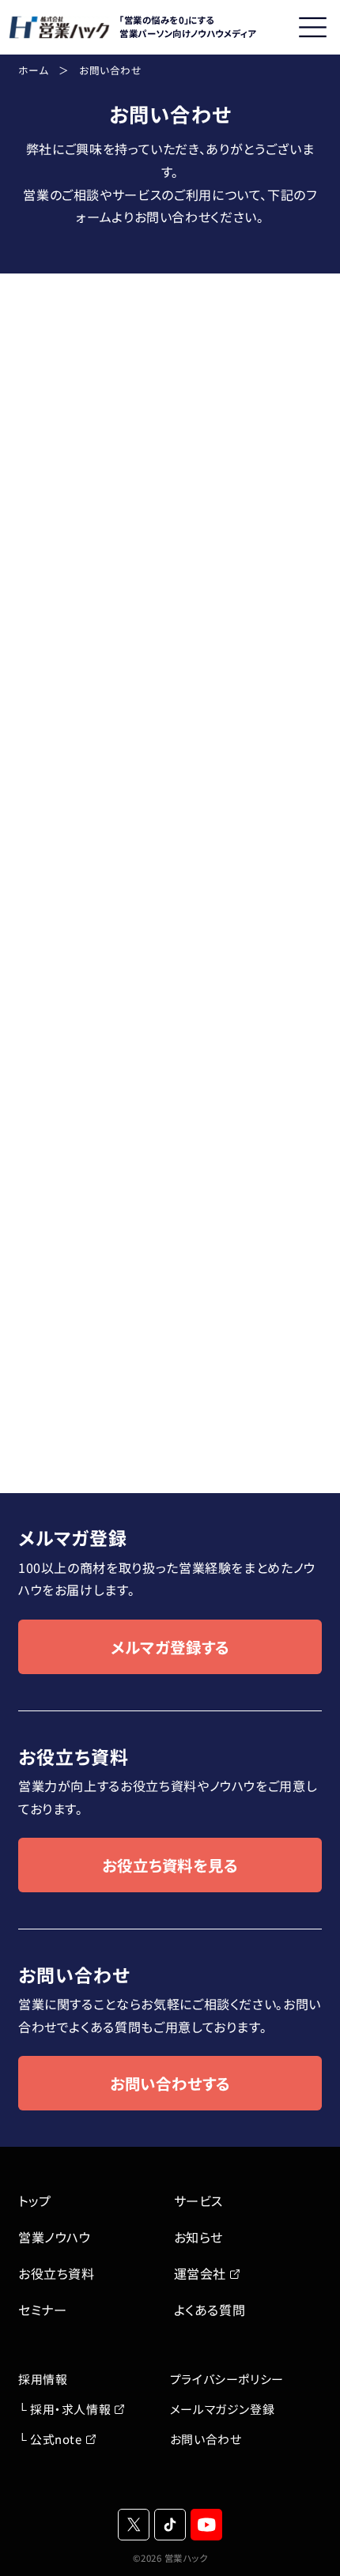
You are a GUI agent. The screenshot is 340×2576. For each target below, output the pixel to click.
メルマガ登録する (170, 1647)
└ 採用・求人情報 (64, 2409)
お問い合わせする (170, 2083)
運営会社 (200, 2273)
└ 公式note (50, 2439)
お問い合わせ (206, 2439)
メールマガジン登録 (222, 2409)
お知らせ (199, 2237)
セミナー (43, 2310)
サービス (199, 2201)
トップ (35, 2201)
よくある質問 (210, 2310)
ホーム (34, 70)
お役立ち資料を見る (170, 1865)
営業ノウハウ (55, 2237)
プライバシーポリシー (227, 2379)
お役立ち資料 (57, 2273)
